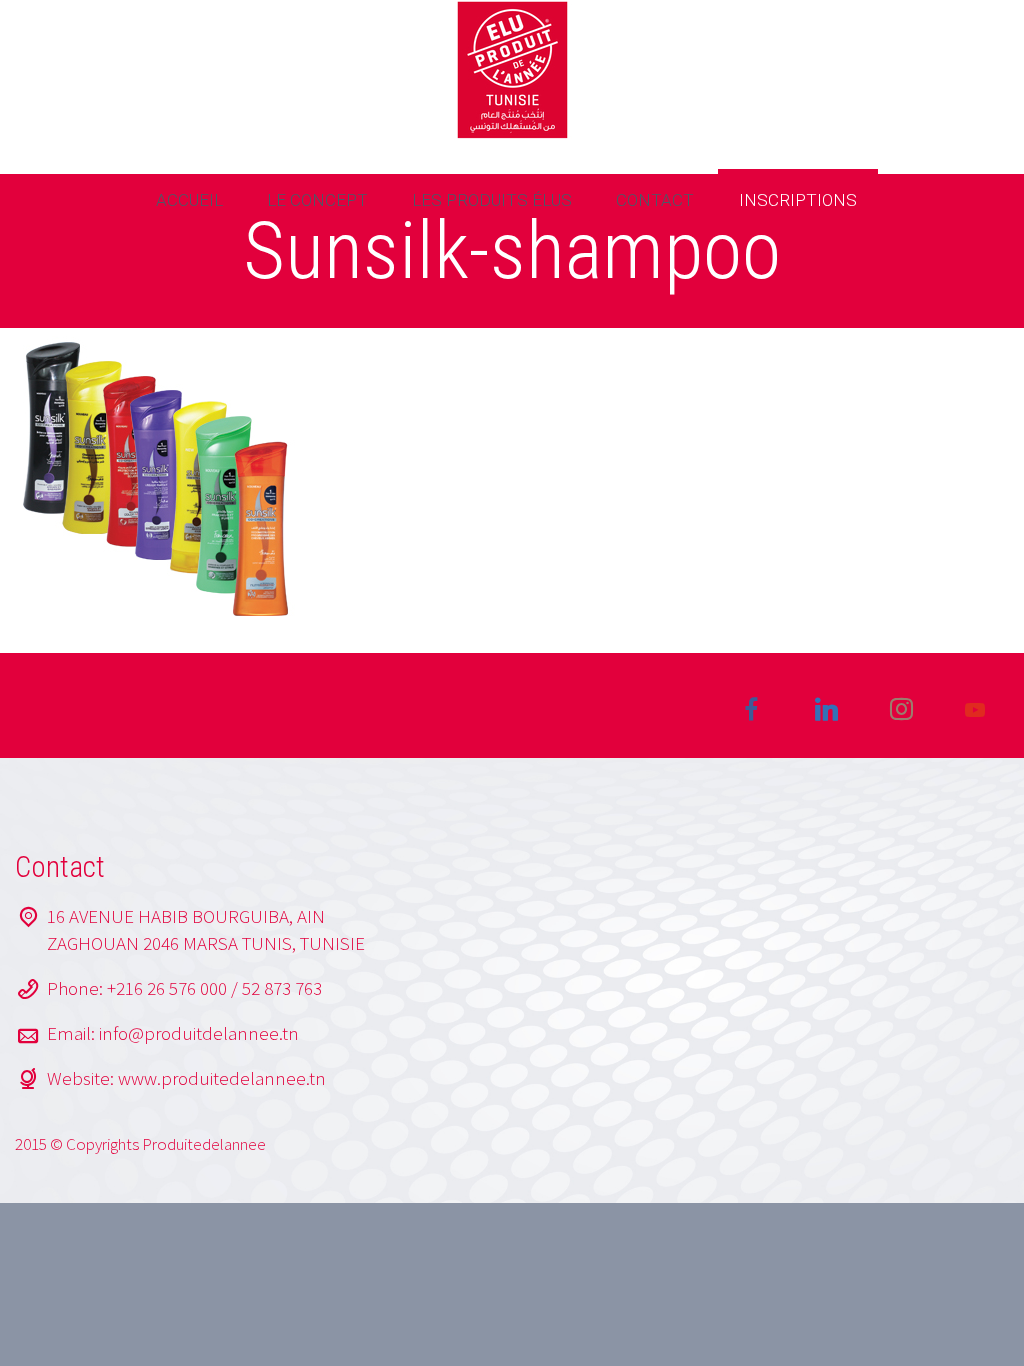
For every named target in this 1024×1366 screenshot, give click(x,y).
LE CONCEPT (317, 200)
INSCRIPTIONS (798, 200)
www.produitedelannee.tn (222, 1078)
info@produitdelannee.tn (199, 1033)
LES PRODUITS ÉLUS (492, 200)
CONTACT (655, 200)
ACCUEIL (189, 200)
